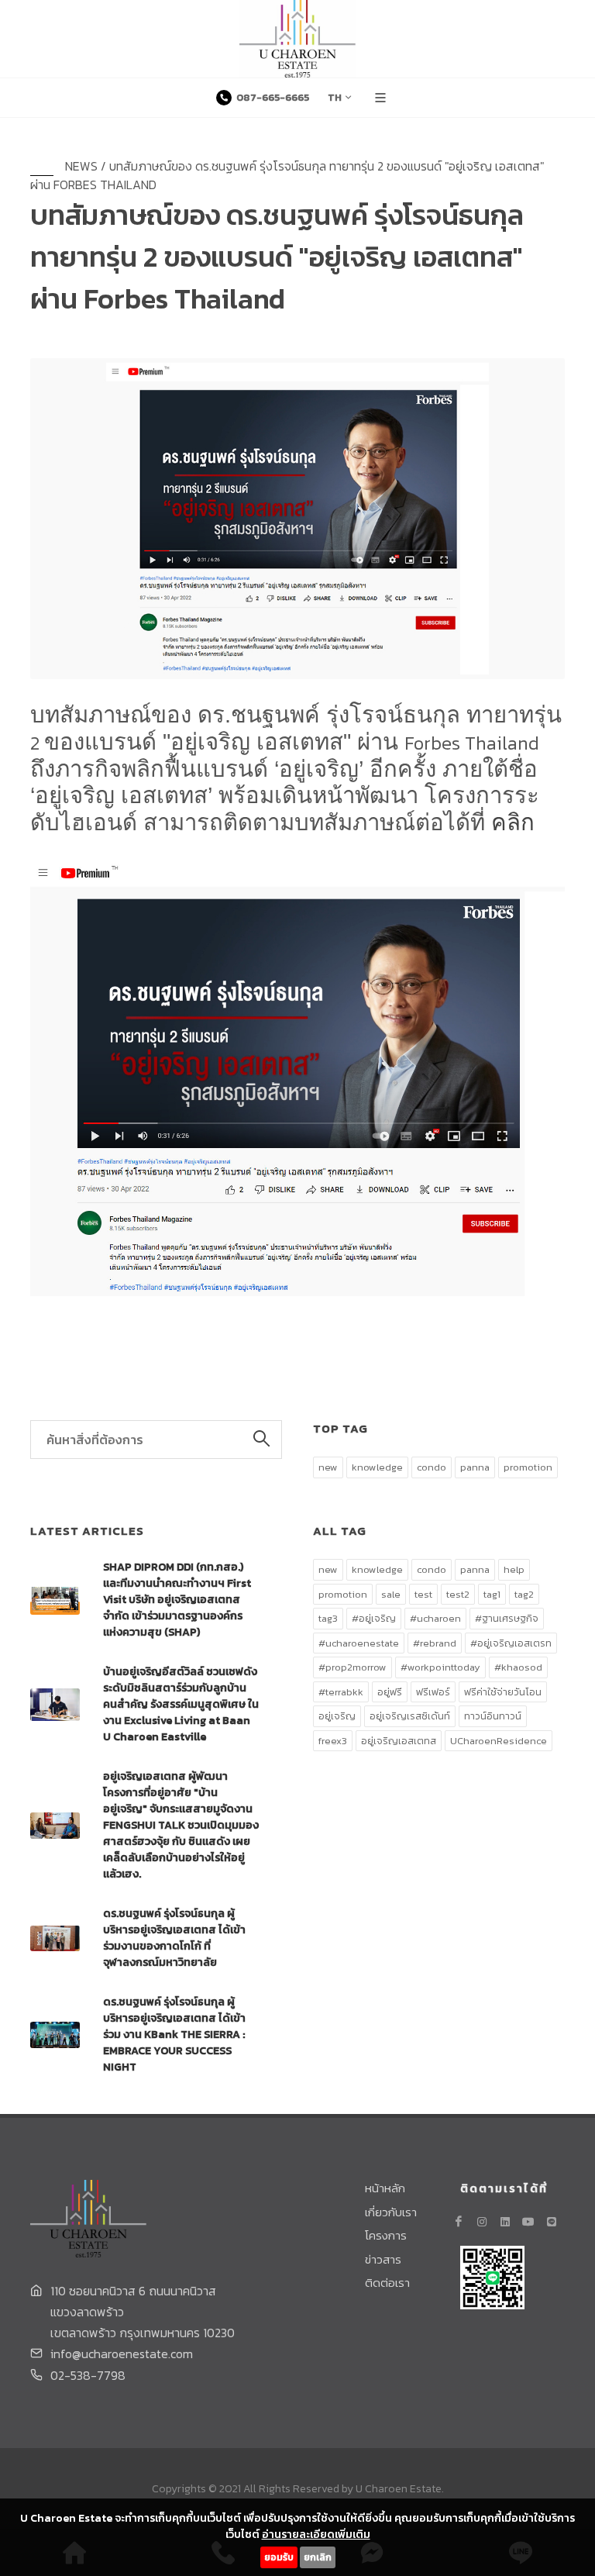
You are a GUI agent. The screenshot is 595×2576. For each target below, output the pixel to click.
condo (432, 1467)
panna (475, 1467)
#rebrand (435, 1643)
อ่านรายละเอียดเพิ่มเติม (316, 2535)
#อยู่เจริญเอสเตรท (511, 1643)
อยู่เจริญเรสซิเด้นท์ (410, 1716)
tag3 (328, 1618)
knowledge (377, 1467)
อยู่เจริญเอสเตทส (399, 1741)
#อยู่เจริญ (374, 1618)
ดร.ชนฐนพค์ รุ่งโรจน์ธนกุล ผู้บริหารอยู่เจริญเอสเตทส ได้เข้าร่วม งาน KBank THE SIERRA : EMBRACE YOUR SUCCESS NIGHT (174, 2035)
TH (335, 97)
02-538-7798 (88, 2375)
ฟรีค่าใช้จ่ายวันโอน (503, 1692)
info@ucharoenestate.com (122, 2354)
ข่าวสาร (383, 2260)
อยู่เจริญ (337, 1716)
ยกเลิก (318, 2557)
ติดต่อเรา (387, 2283)
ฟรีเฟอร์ (433, 1692)
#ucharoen (435, 1618)
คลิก (513, 822)
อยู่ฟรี (390, 1692)
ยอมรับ (279, 2557)
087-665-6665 (272, 97)
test (423, 1594)
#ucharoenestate (359, 1643)
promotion (528, 1467)
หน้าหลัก (385, 2188)
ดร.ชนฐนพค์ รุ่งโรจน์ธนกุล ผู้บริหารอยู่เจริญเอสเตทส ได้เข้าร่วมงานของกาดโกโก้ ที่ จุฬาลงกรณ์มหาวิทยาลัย (174, 1938)
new (328, 1467)
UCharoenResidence (499, 1741)
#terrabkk (341, 1692)
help (514, 1569)
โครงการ (386, 2236)
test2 (458, 1594)
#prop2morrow (353, 1667)
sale (391, 1594)
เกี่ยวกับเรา (391, 2212)
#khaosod (518, 1667)
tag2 (524, 1594)
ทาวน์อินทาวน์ (493, 1716)
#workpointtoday (440, 1667)
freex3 (333, 1741)
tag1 (492, 1594)
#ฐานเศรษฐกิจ (507, 1618)
